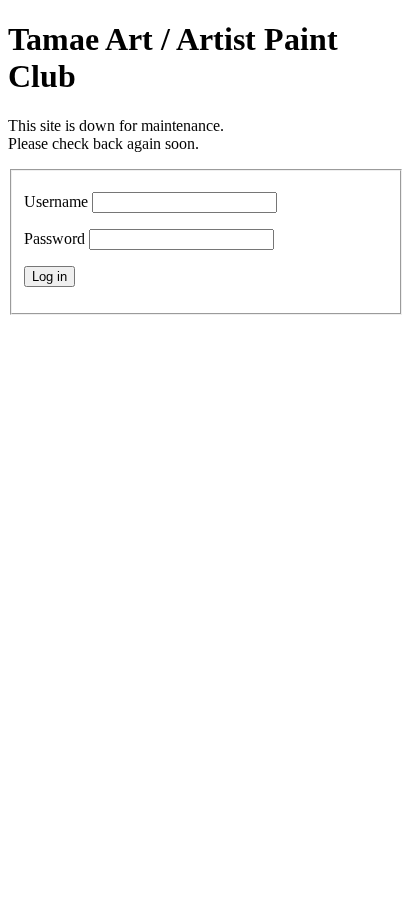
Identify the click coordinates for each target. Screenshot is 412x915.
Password (54, 238)
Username (56, 201)
